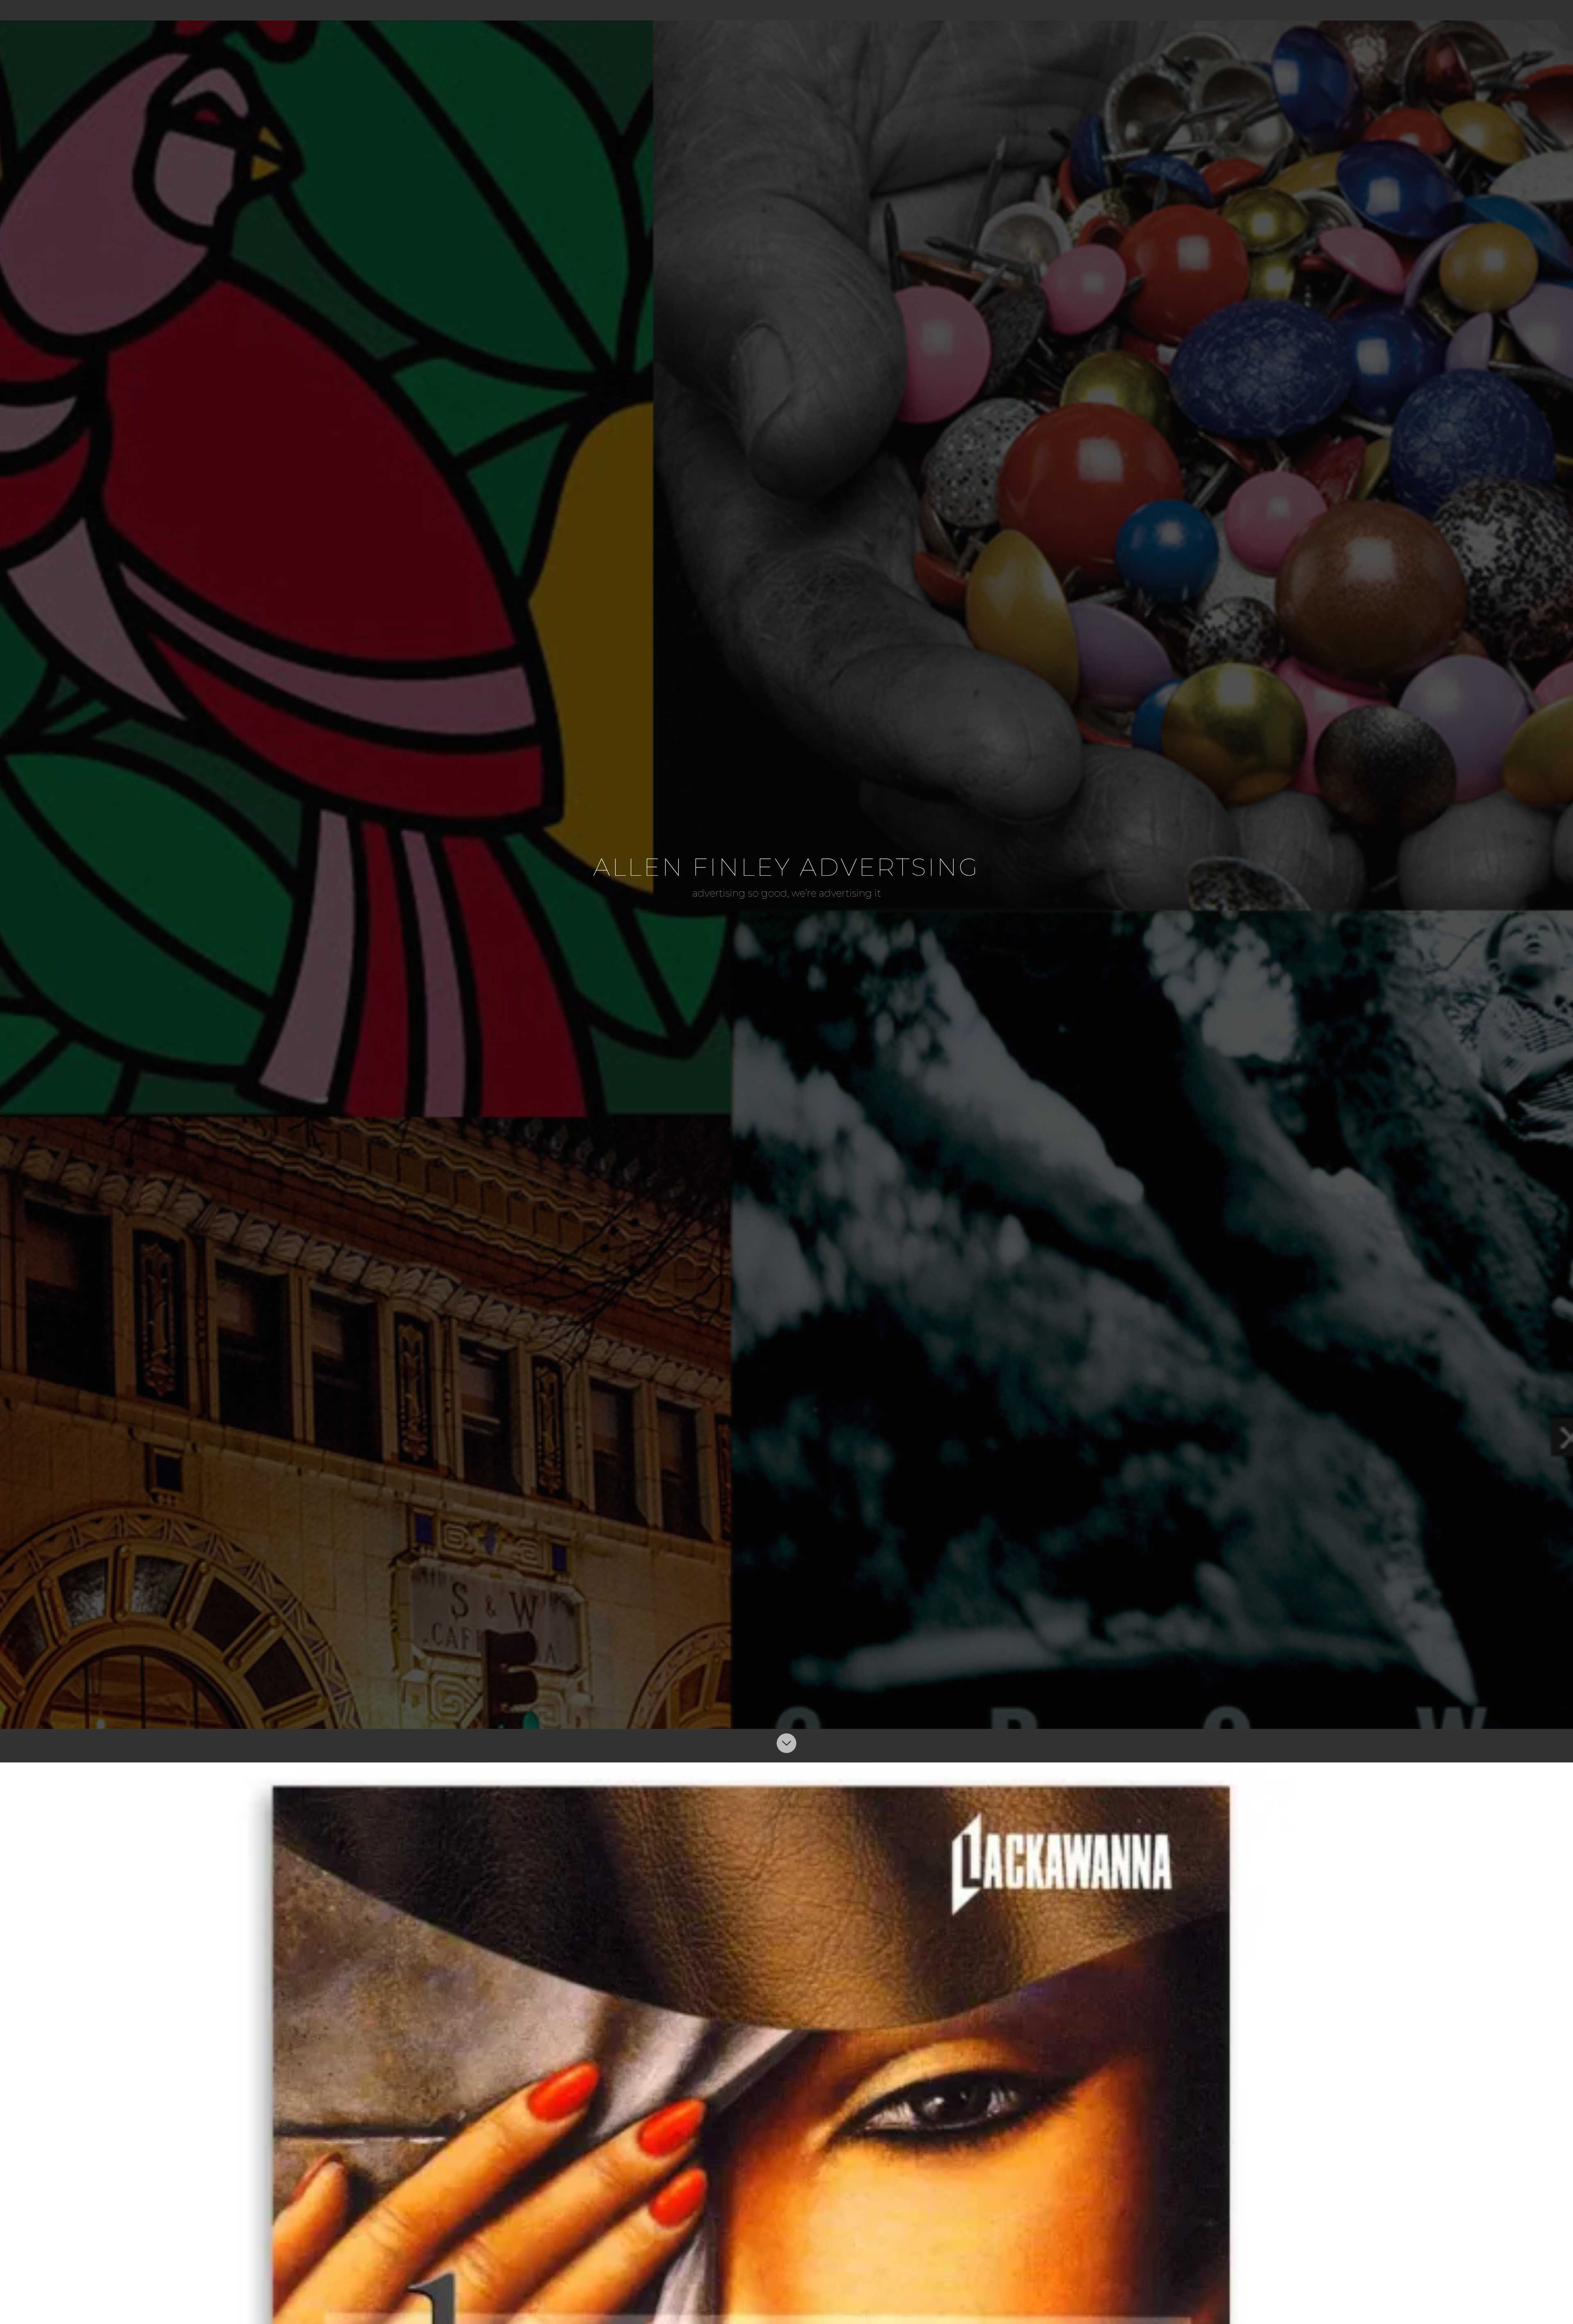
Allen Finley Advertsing (786, 867)
